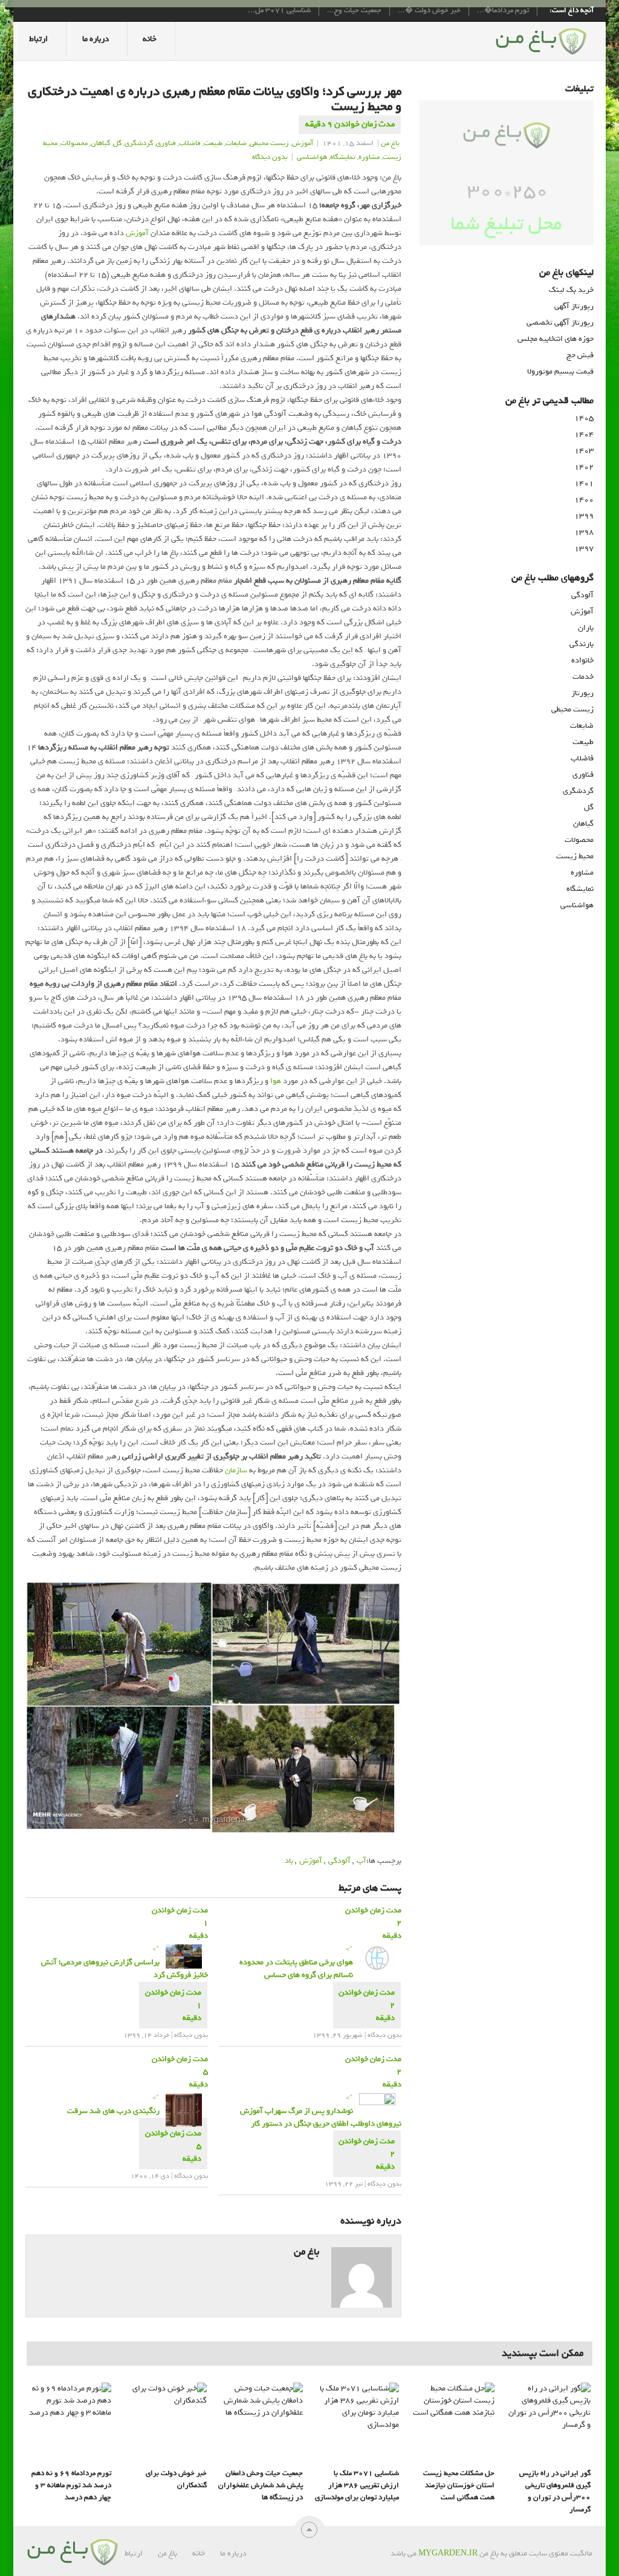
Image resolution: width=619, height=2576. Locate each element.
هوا (276, 1081)
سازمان (236, 1470)
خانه (150, 39)
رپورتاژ (582, 693)
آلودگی (339, 1861)
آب (361, 1861)
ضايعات (236, 143)
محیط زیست (575, 856)
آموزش (303, 143)
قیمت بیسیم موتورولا (560, 371)
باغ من (390, 143)
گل (117, 143)
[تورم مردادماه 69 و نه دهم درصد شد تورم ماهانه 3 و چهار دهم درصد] (69, 2422)
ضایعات (582, 726)
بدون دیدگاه (270, 157)
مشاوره (369, 157)
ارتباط (38, 39)
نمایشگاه (580, 889)
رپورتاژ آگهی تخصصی (560, 322)
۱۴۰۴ (584, 434)
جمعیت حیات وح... (354, 11)
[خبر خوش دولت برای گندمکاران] (164, 2422)
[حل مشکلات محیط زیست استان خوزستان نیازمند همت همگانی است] (452, 2422)
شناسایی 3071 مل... (279, 11)
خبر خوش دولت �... (429, 11)
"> (125, 1962)
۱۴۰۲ (584, 467)
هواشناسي (312, 157)
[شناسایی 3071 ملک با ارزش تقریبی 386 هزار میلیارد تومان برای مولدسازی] (357, 2422)
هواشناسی (577, 905)
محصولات (74, 143)
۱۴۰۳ (584, 451)
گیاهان (100, 143)
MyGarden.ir (448, 2553)
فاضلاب (190, 143)
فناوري (166, 143)
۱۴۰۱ (584, 483)
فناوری (583, 775)
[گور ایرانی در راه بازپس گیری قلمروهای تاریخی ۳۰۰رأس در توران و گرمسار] (548, 2422)
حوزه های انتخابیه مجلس (556, 339)
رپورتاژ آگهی (574, 306)
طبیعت (213, 143)
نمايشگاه (343, 157)
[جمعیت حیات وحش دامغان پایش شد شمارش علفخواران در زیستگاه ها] (261, 2422)
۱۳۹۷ (584, 549)
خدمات (583, 677)
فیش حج (580, 355)
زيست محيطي (269, 143)
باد (289, 1861)
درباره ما (96, 39)
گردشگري (139, 143)
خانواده (582, 660)
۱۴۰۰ (584, 500)
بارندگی (582, 644)
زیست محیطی (572, 709)
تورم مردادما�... (503, 11)
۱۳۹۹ (584, 516)
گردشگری (578, 791)
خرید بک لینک (571, 290)
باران (586, 628)
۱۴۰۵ (584, 418)
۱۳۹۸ (584, 532)
